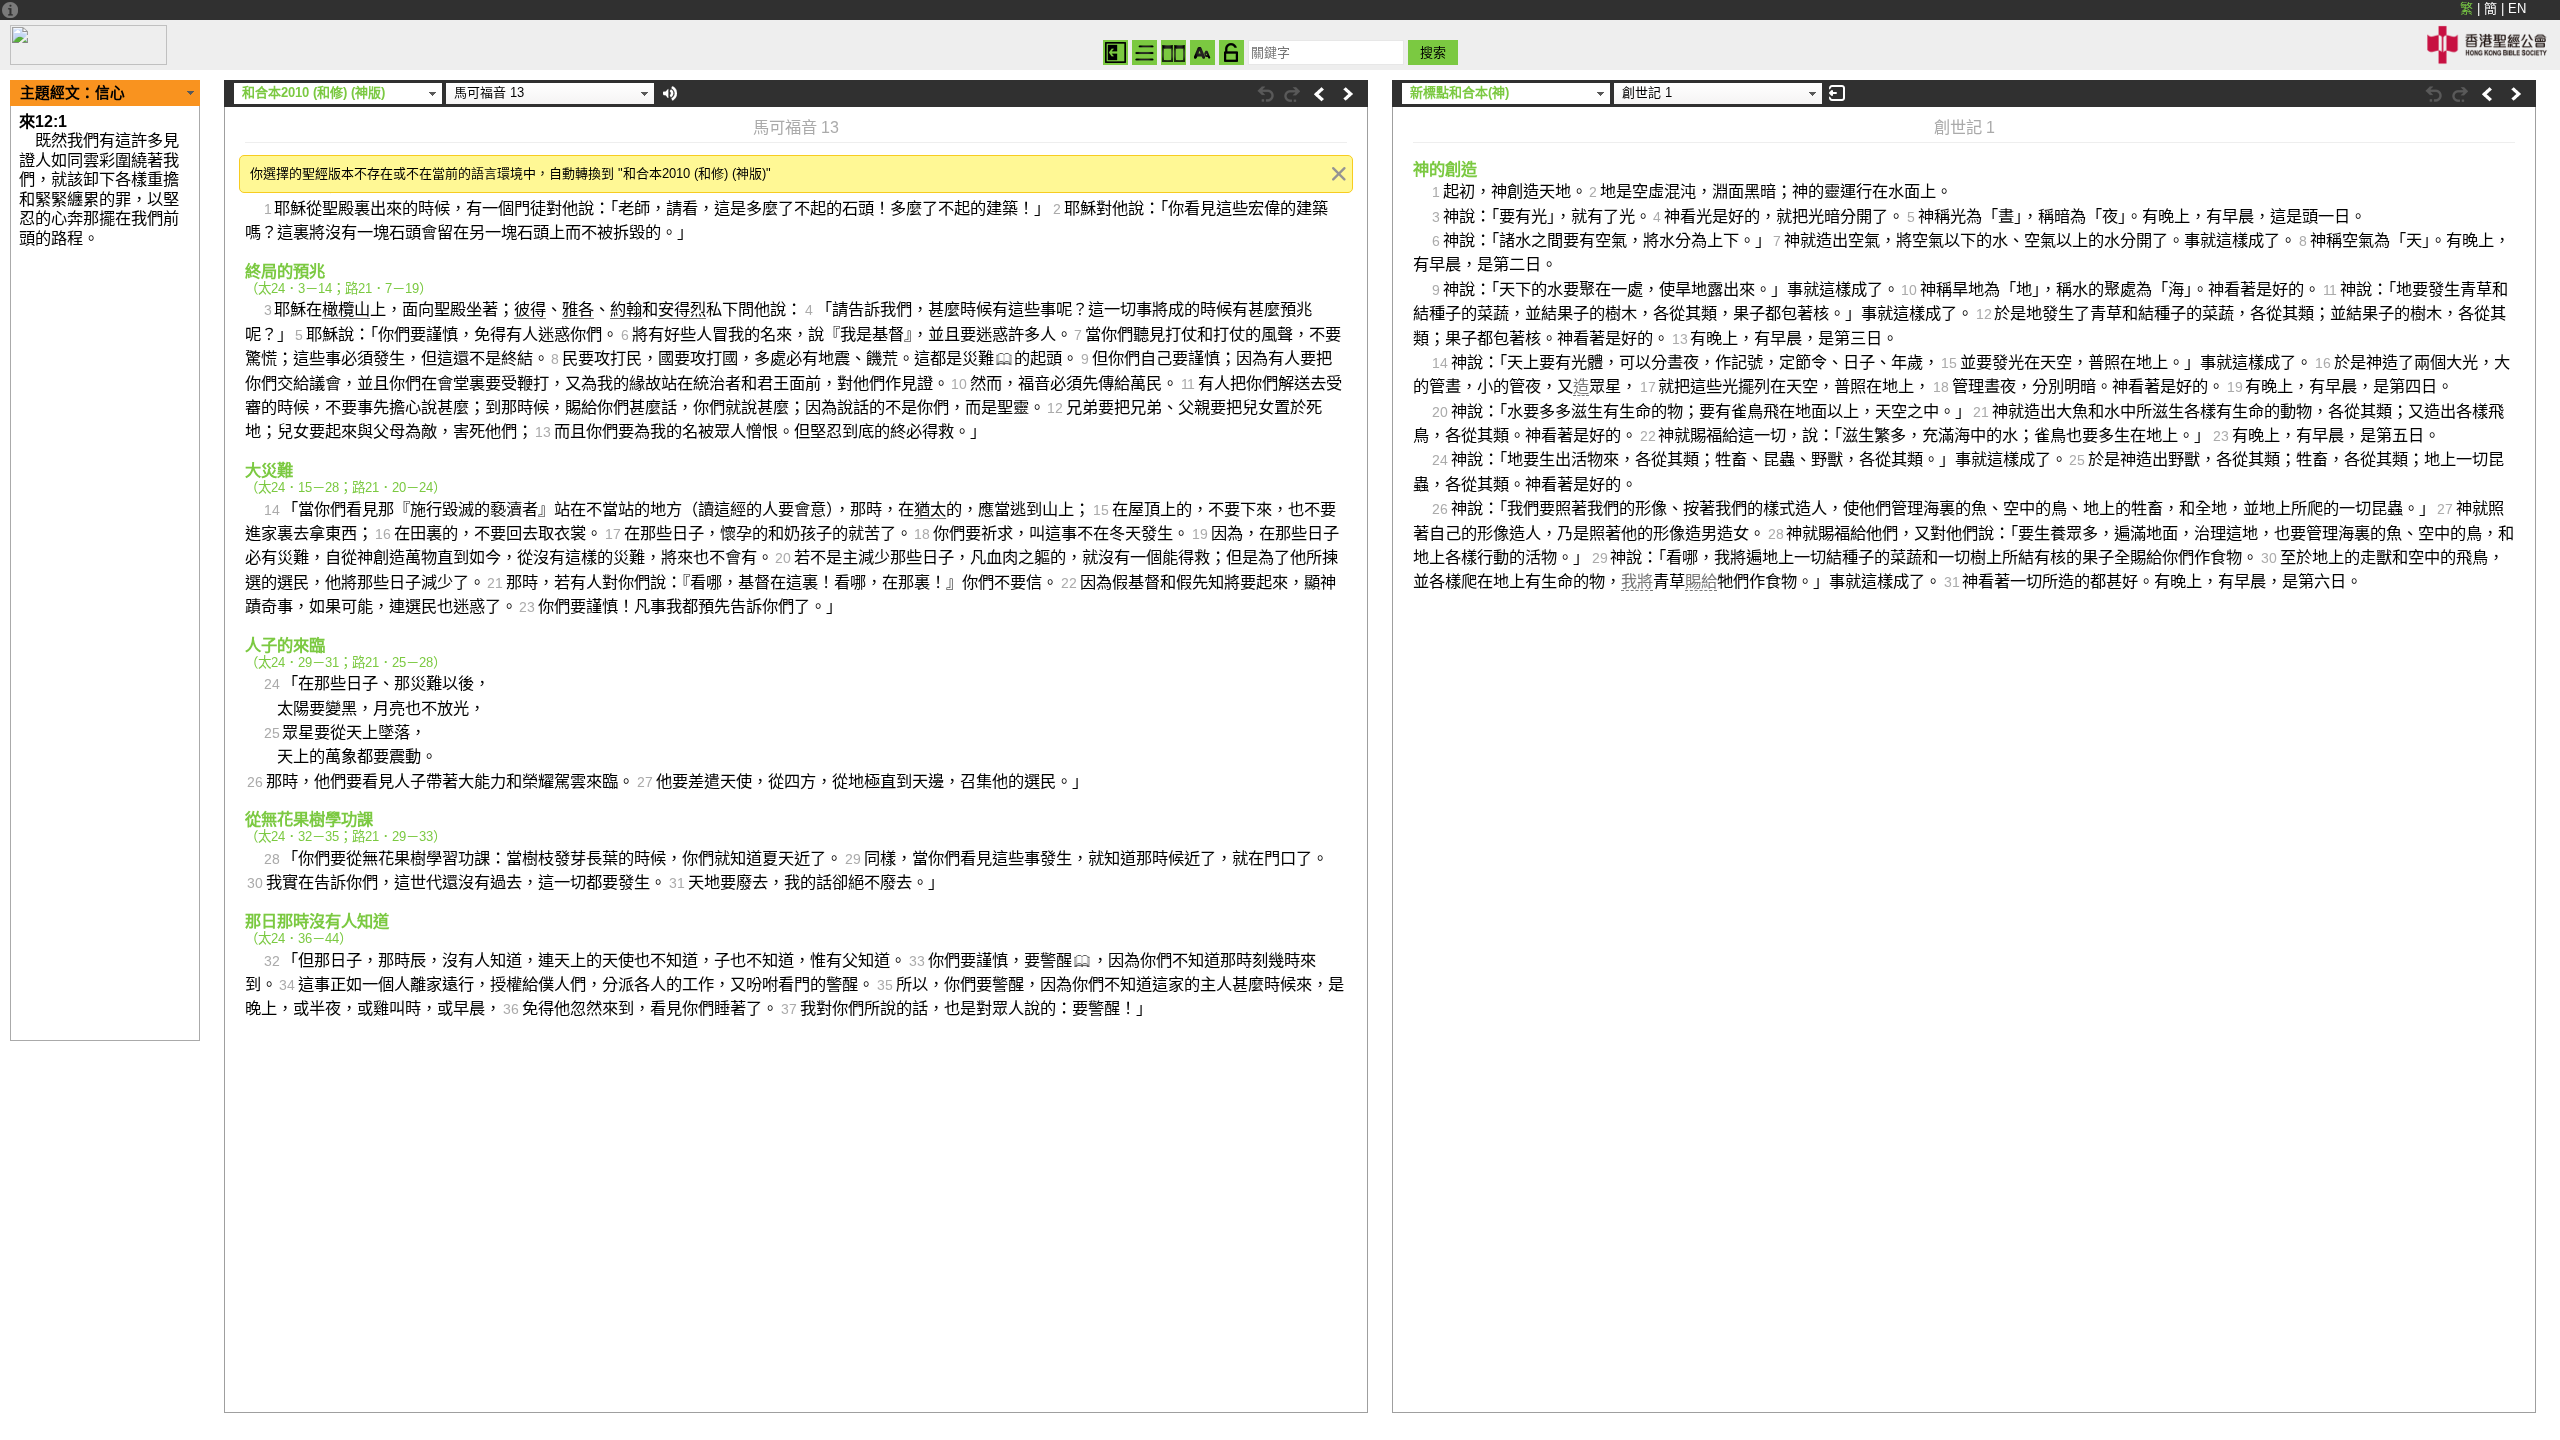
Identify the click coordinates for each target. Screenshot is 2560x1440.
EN (2517, 8)
